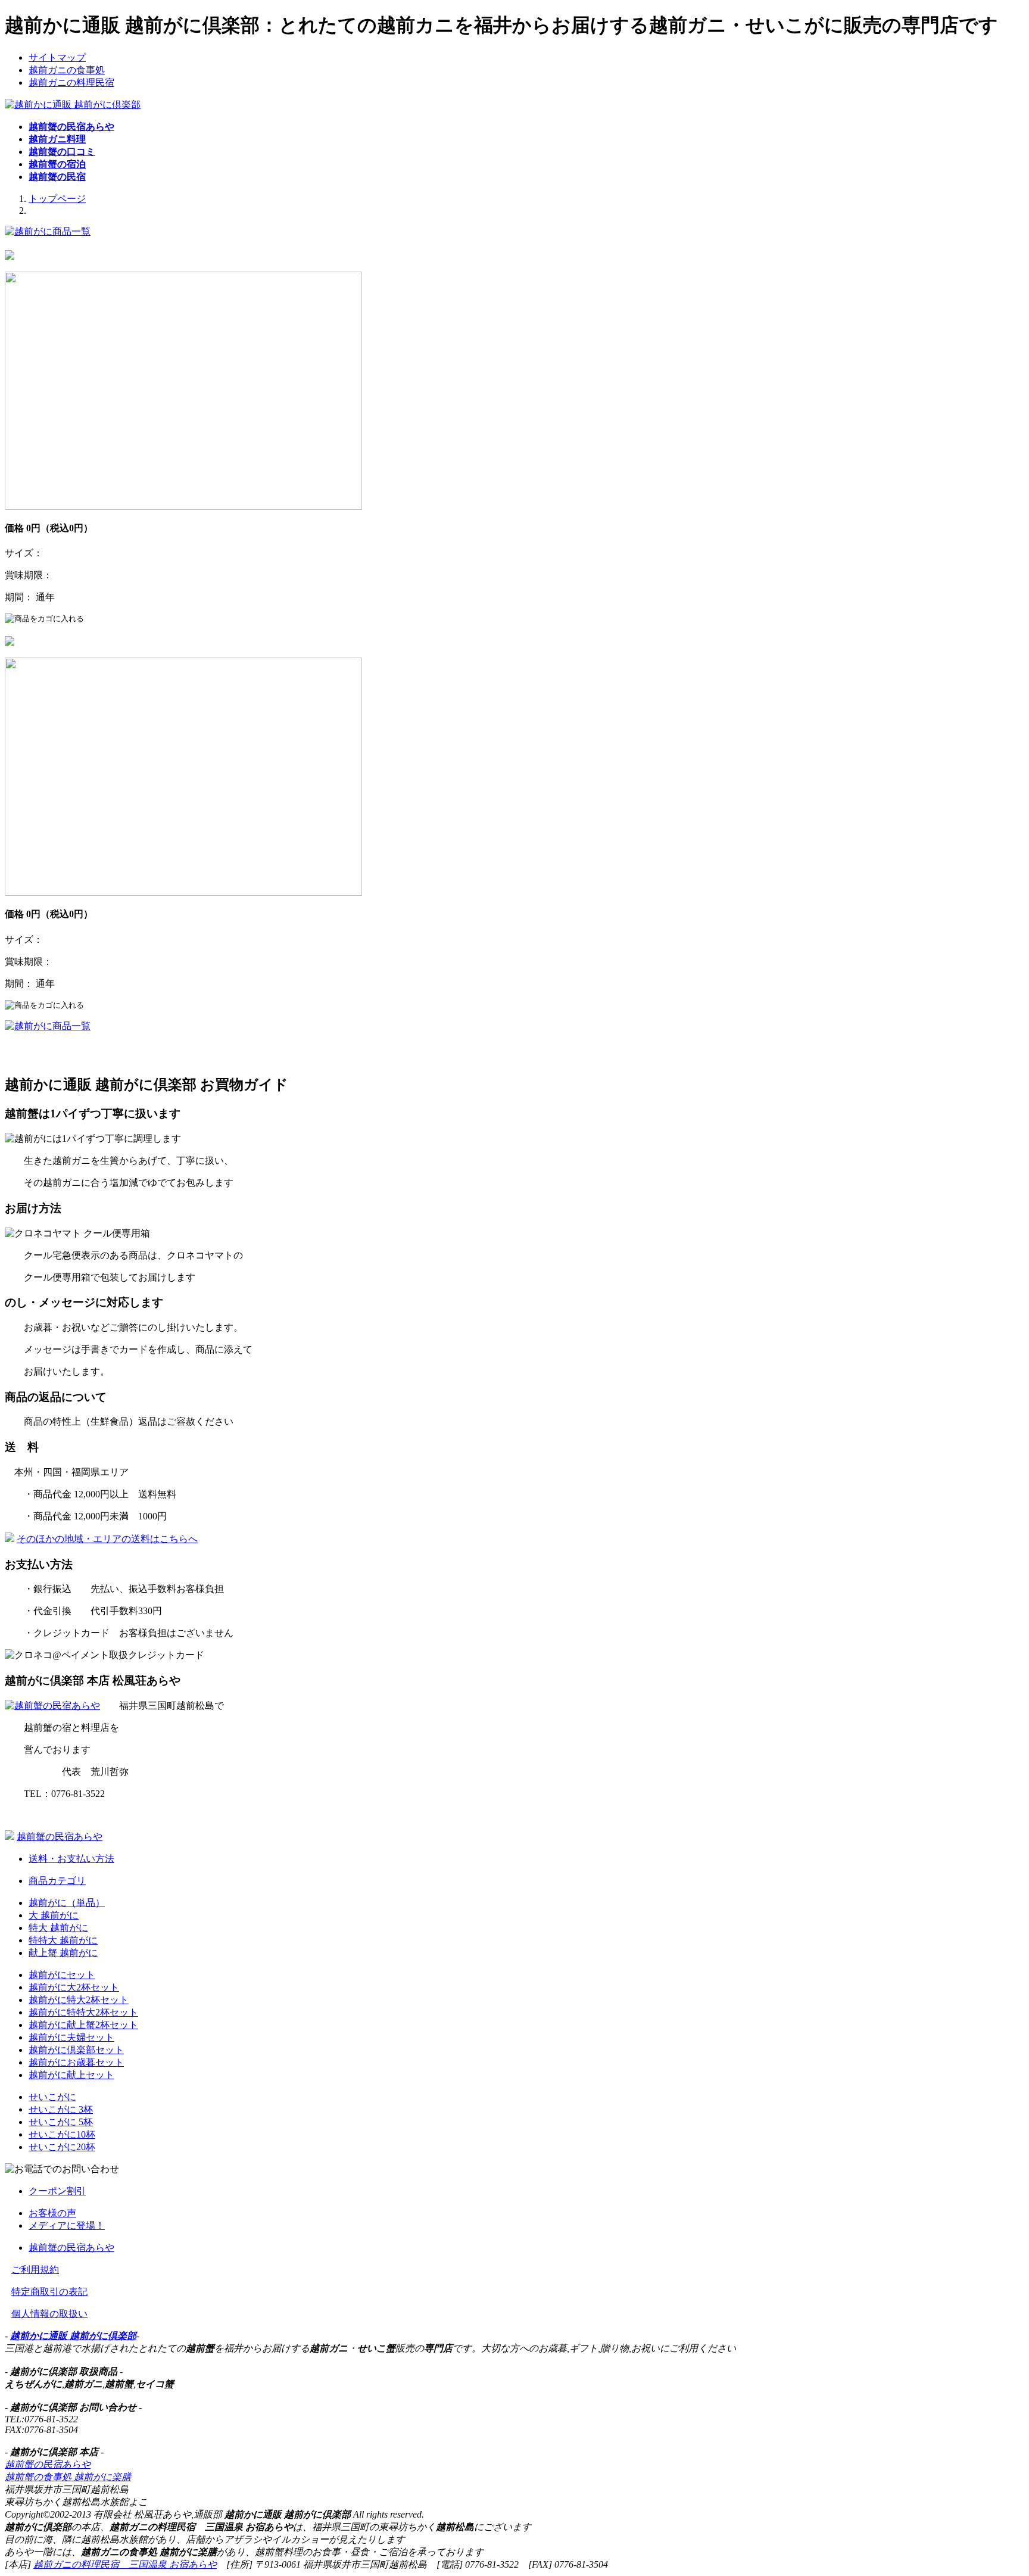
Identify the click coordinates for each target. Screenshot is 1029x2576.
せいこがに (52, 2097)
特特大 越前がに (63, 1940)
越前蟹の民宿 (57, 177)
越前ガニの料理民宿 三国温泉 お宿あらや (125, 2564)
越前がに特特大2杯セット (83, 2012)
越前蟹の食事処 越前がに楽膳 (68, 2477)
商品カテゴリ (57, 1881)
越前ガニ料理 (57, 139)
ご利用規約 (35, 2270)
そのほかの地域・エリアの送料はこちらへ (107, 1539)
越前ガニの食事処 (67, 70)
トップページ (57, 199)
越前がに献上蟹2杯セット (83, 2025)
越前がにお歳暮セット (76, 2062)
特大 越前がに (58, 1928)
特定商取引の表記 (49, 2292)
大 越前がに (54, 1915)
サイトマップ (57, 57)
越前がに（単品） (67, 1903)
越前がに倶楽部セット (76, 2050)
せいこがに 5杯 (61, 2122)
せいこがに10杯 (62, 2134)
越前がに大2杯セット (74, 1987)
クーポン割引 (57, 2191)
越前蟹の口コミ (62, 152)
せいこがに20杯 (62, 2147)
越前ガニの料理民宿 (71, 82)
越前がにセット (62, 1975)
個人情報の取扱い (49, 2314)
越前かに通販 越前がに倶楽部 (73, 2336)
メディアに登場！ (67, 2225)
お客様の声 (52, 2213)
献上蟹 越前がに (63, 1953)
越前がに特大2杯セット (79, 2000)
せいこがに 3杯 (61, 2109)
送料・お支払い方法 (71, 1859)
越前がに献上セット (71, 2075)
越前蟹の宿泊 (57, 164)
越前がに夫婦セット (71, 2037)
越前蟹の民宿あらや (71, 127)
